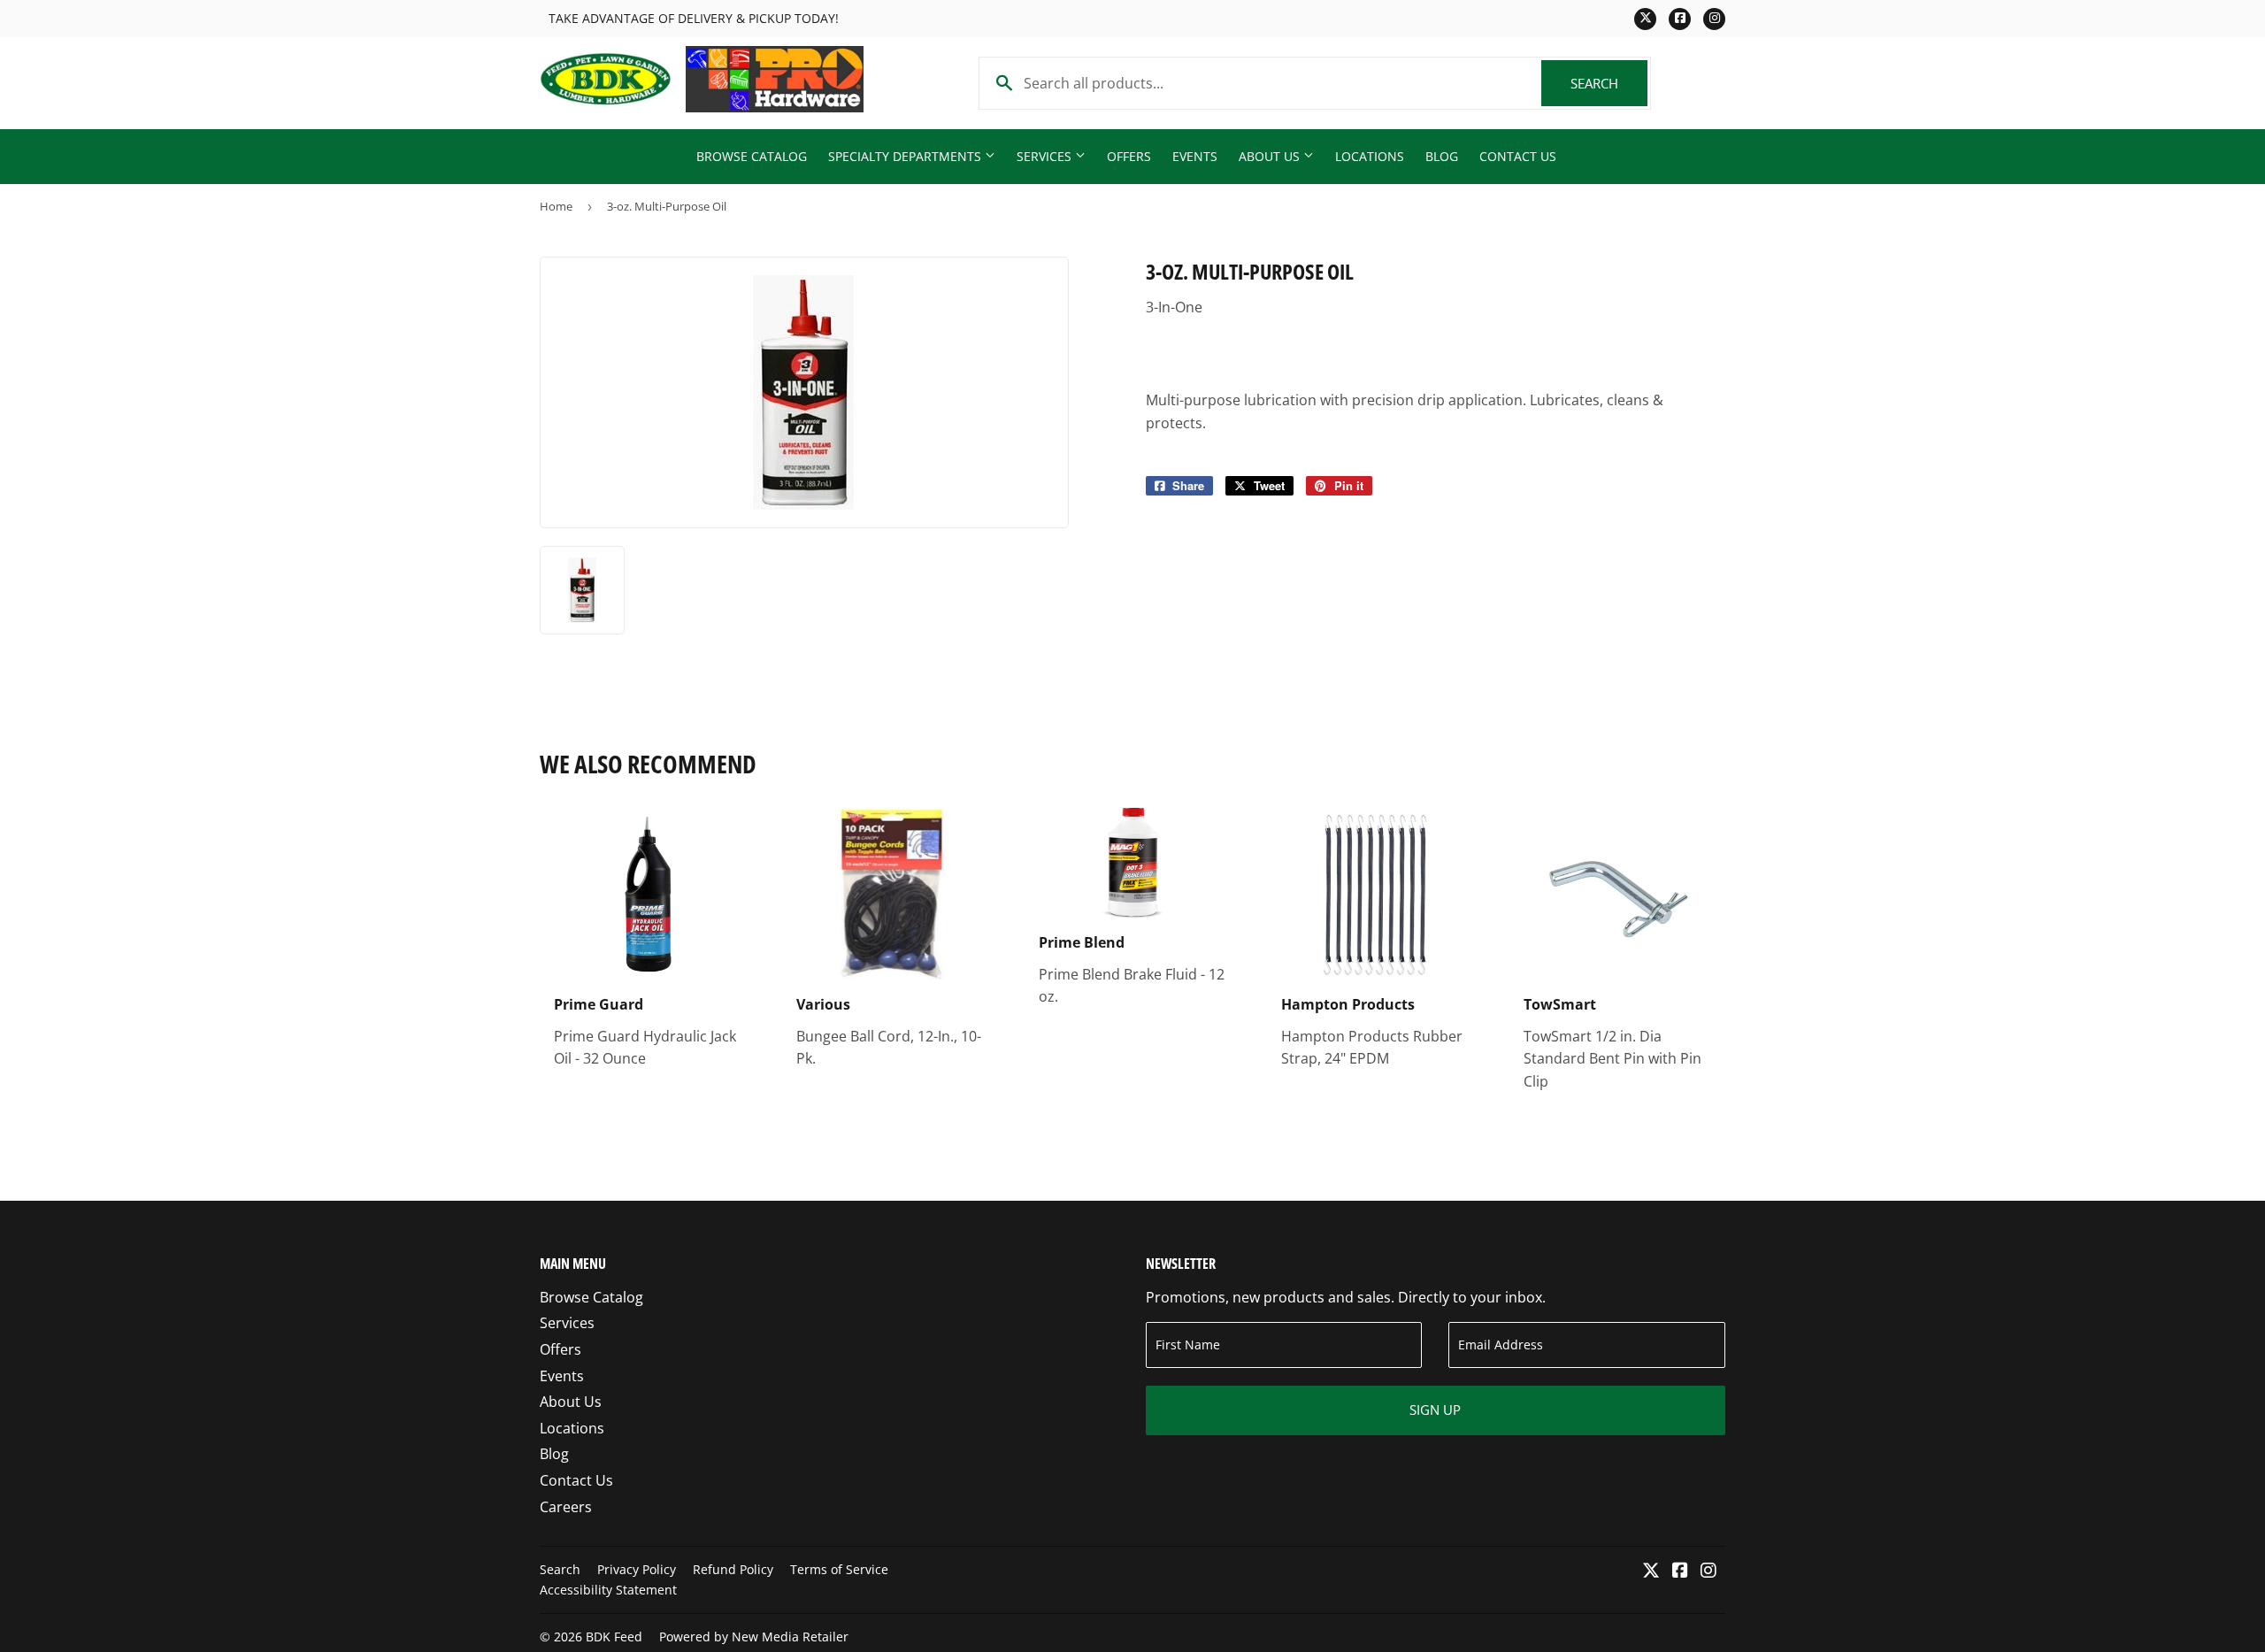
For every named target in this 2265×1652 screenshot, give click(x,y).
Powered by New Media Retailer (754, 1637)
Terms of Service (839, 1569)
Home (556, 206)
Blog (1442, 156)
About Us (1271, 156)
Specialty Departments (906, 156)
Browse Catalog (752, 156)
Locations (1370, 156)
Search (1609, 83)
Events (1195, 156)
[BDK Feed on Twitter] (1651, 1571)
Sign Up (1435, 1410)
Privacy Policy (637, 1569)
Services (1046, 156)
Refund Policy (733, 1569)
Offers (1129, 156)
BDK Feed (614, 1637)
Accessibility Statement (608, 1590)
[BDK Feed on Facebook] (1680, 1571)
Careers (566, 1507)
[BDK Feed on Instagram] (1708, 1571)
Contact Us (1518, 156)
